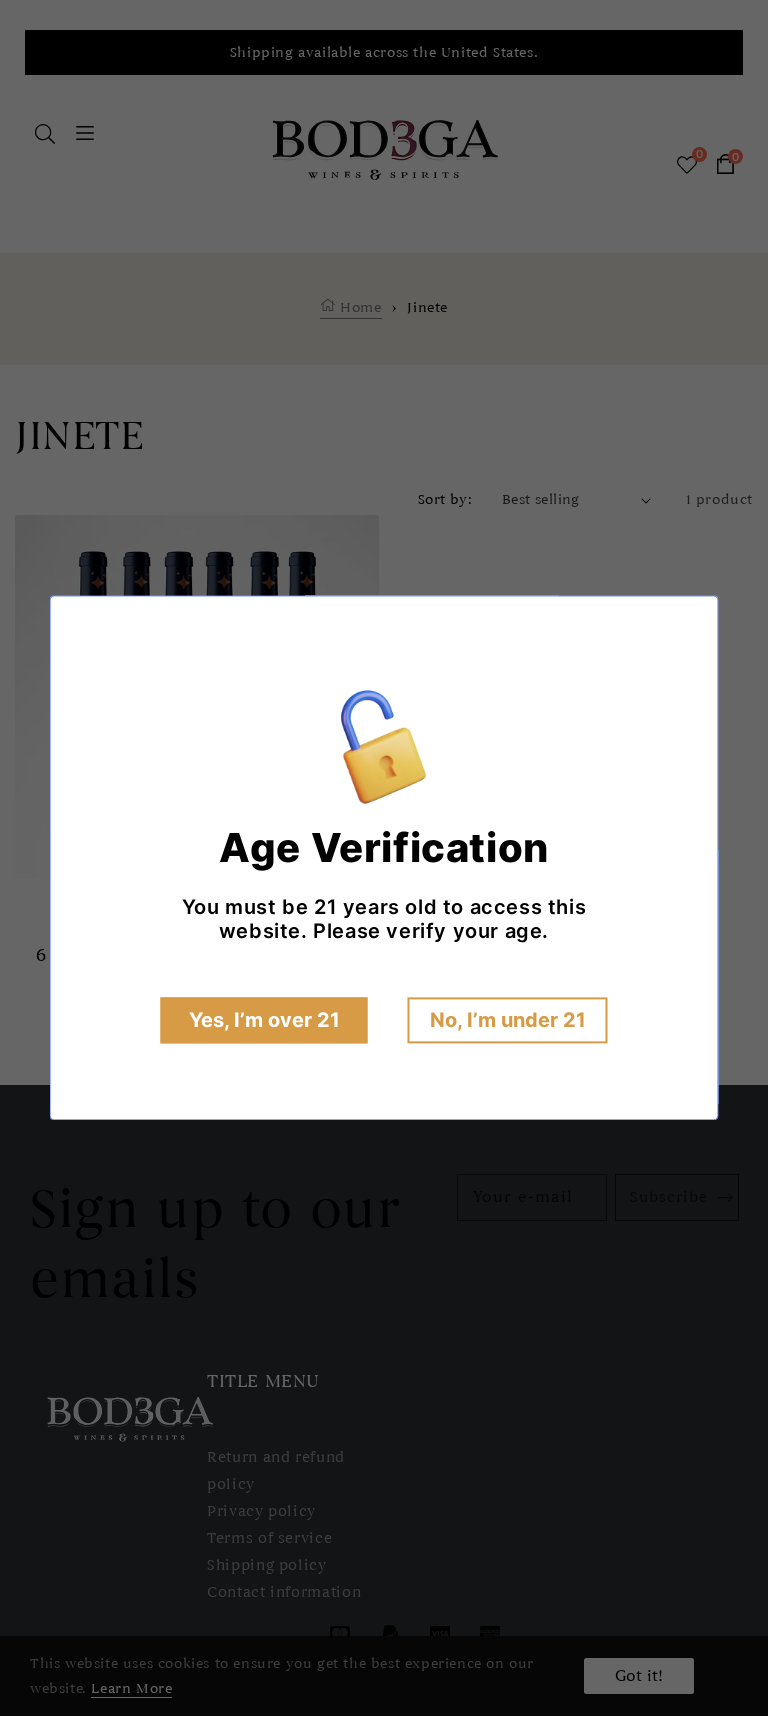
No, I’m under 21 (508, 1021)
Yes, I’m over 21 (264, 1021)
